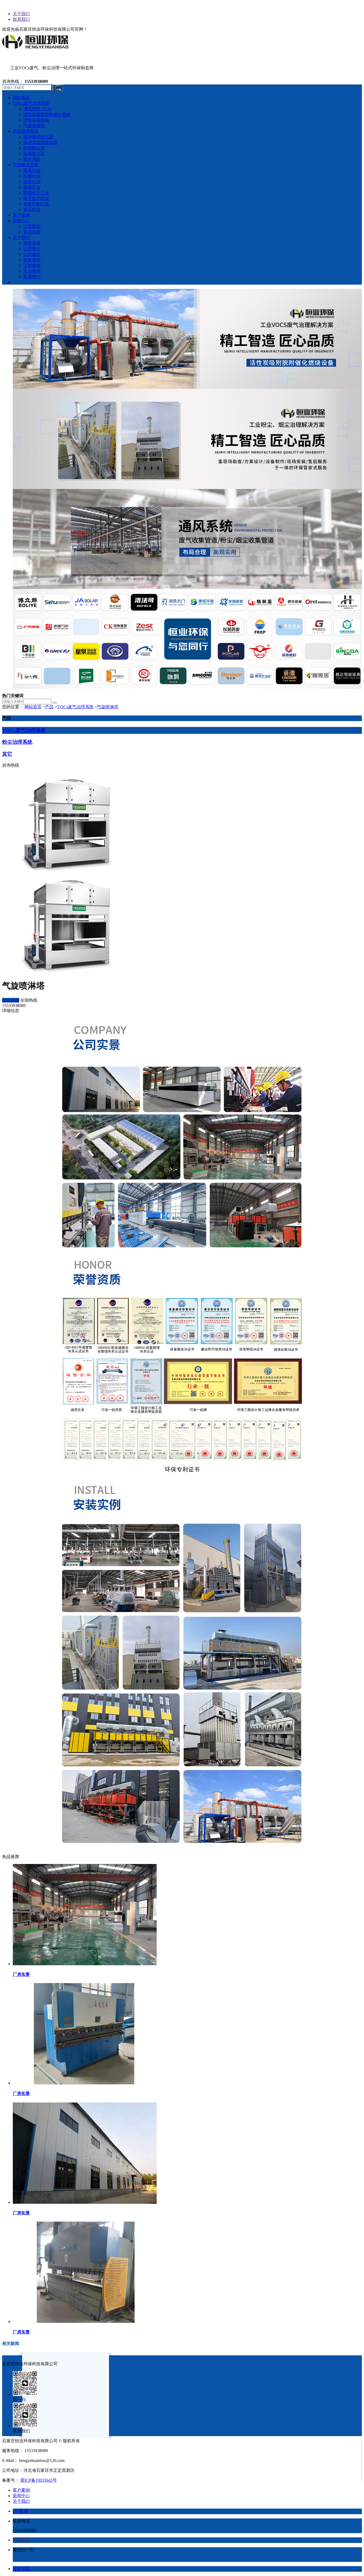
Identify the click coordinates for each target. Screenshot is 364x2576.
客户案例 (21, 2490)
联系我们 (21, 19)
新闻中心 (21, 2496)
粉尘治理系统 (17, 742)
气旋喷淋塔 (108, 707)
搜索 (58, 88)
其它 (7, 754)
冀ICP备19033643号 (39, 2480)
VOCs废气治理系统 (75, 707)
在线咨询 (11, 1000)
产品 (49, 707)
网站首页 (33, 707)
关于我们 (21, 14)
